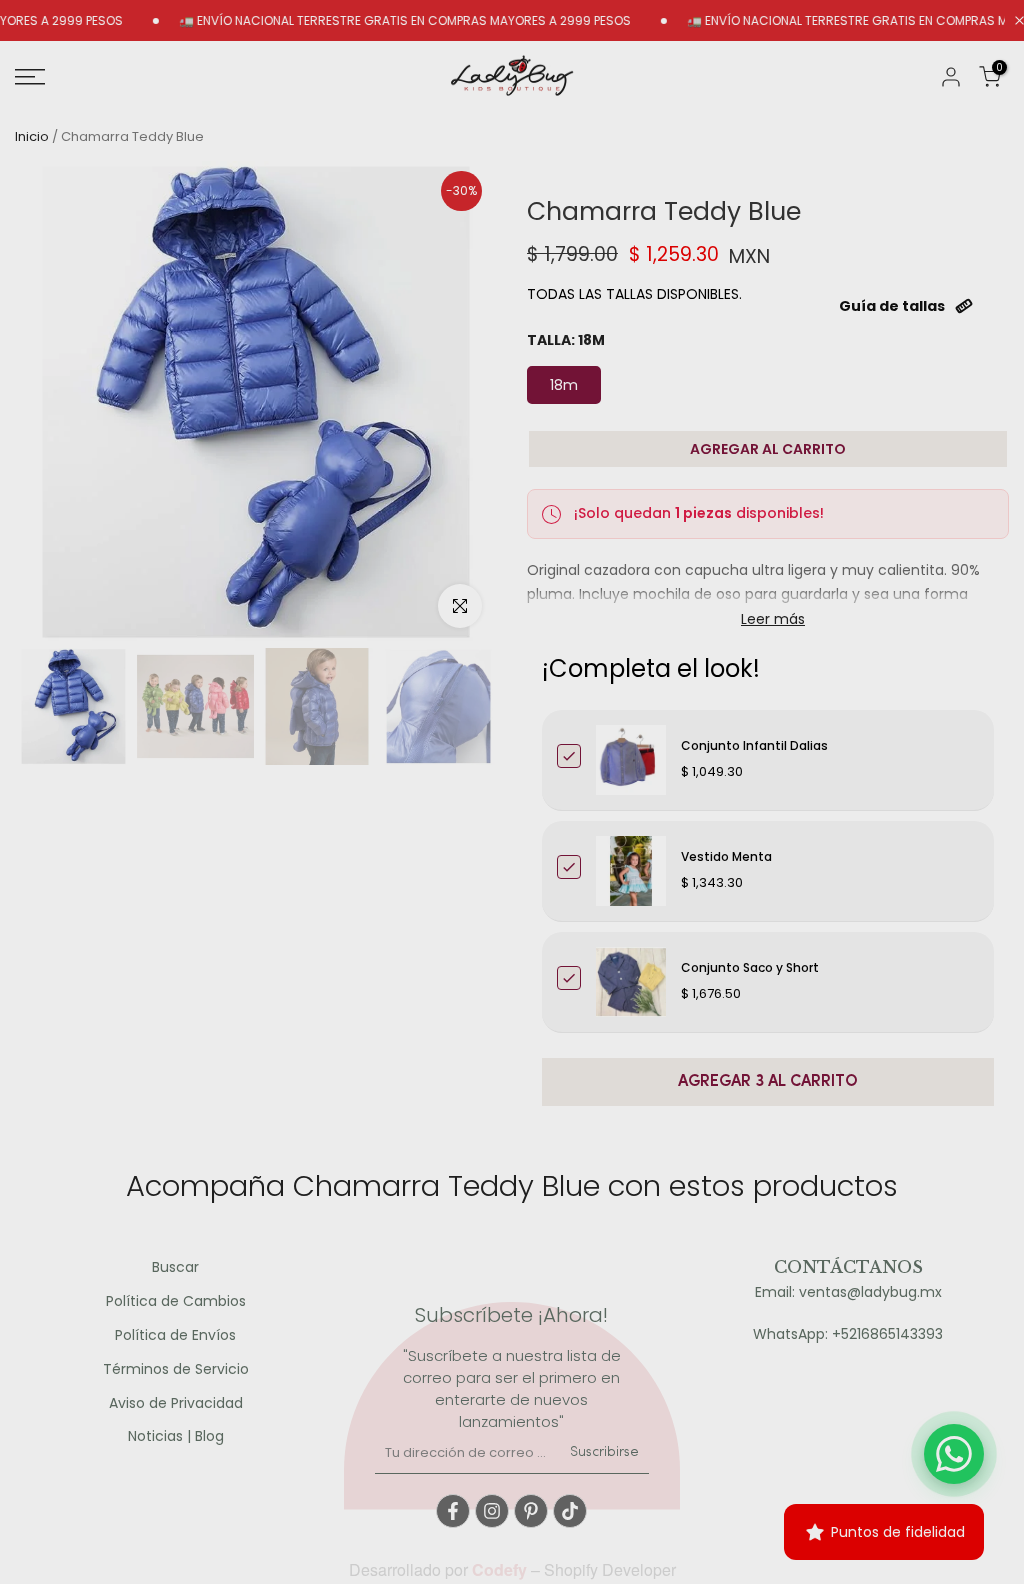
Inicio (32, 136)
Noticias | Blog (176, 1436)
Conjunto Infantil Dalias (754, 745)
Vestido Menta (726, 856)
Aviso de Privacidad (176, 1403)
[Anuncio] (374, 21)
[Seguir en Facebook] (453, 1511)
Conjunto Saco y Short (750, 967)
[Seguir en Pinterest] (531, 1511)
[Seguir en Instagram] (492, 1511)
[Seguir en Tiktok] (570, 1511)
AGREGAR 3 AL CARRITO (768, 1082)
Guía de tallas (892, 306)
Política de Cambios (176, 1301)
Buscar (175, 1267)
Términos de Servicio (176, 1369)
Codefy (501, 1569)
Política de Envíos (175, 1335)
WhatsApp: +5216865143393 (848, 1334)
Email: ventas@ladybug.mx (848, 1292)
